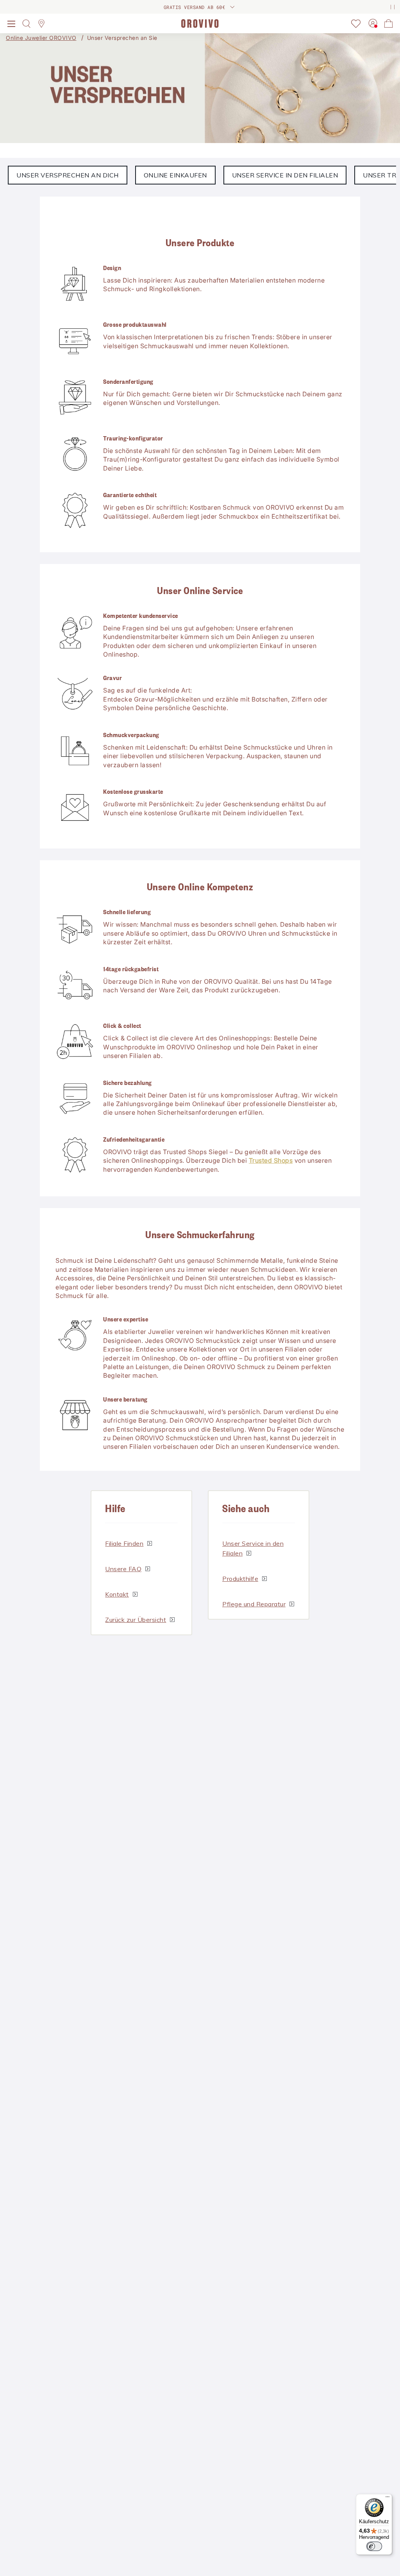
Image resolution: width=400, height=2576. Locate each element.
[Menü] (387, 2499)
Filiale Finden (124, 1543)
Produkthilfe (240, 1579)
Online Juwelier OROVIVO (41, 38)
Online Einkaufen (175, 175)
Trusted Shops (271, 1160)
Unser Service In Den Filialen (285, 175)
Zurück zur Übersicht (136, 1620)
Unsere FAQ (123, 1569)
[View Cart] (389, 23)
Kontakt (117, 1594)
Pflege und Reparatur (254, 1604)
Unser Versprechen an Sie (122, 38)
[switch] (374, 2546)
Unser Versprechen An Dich (68, 175)
